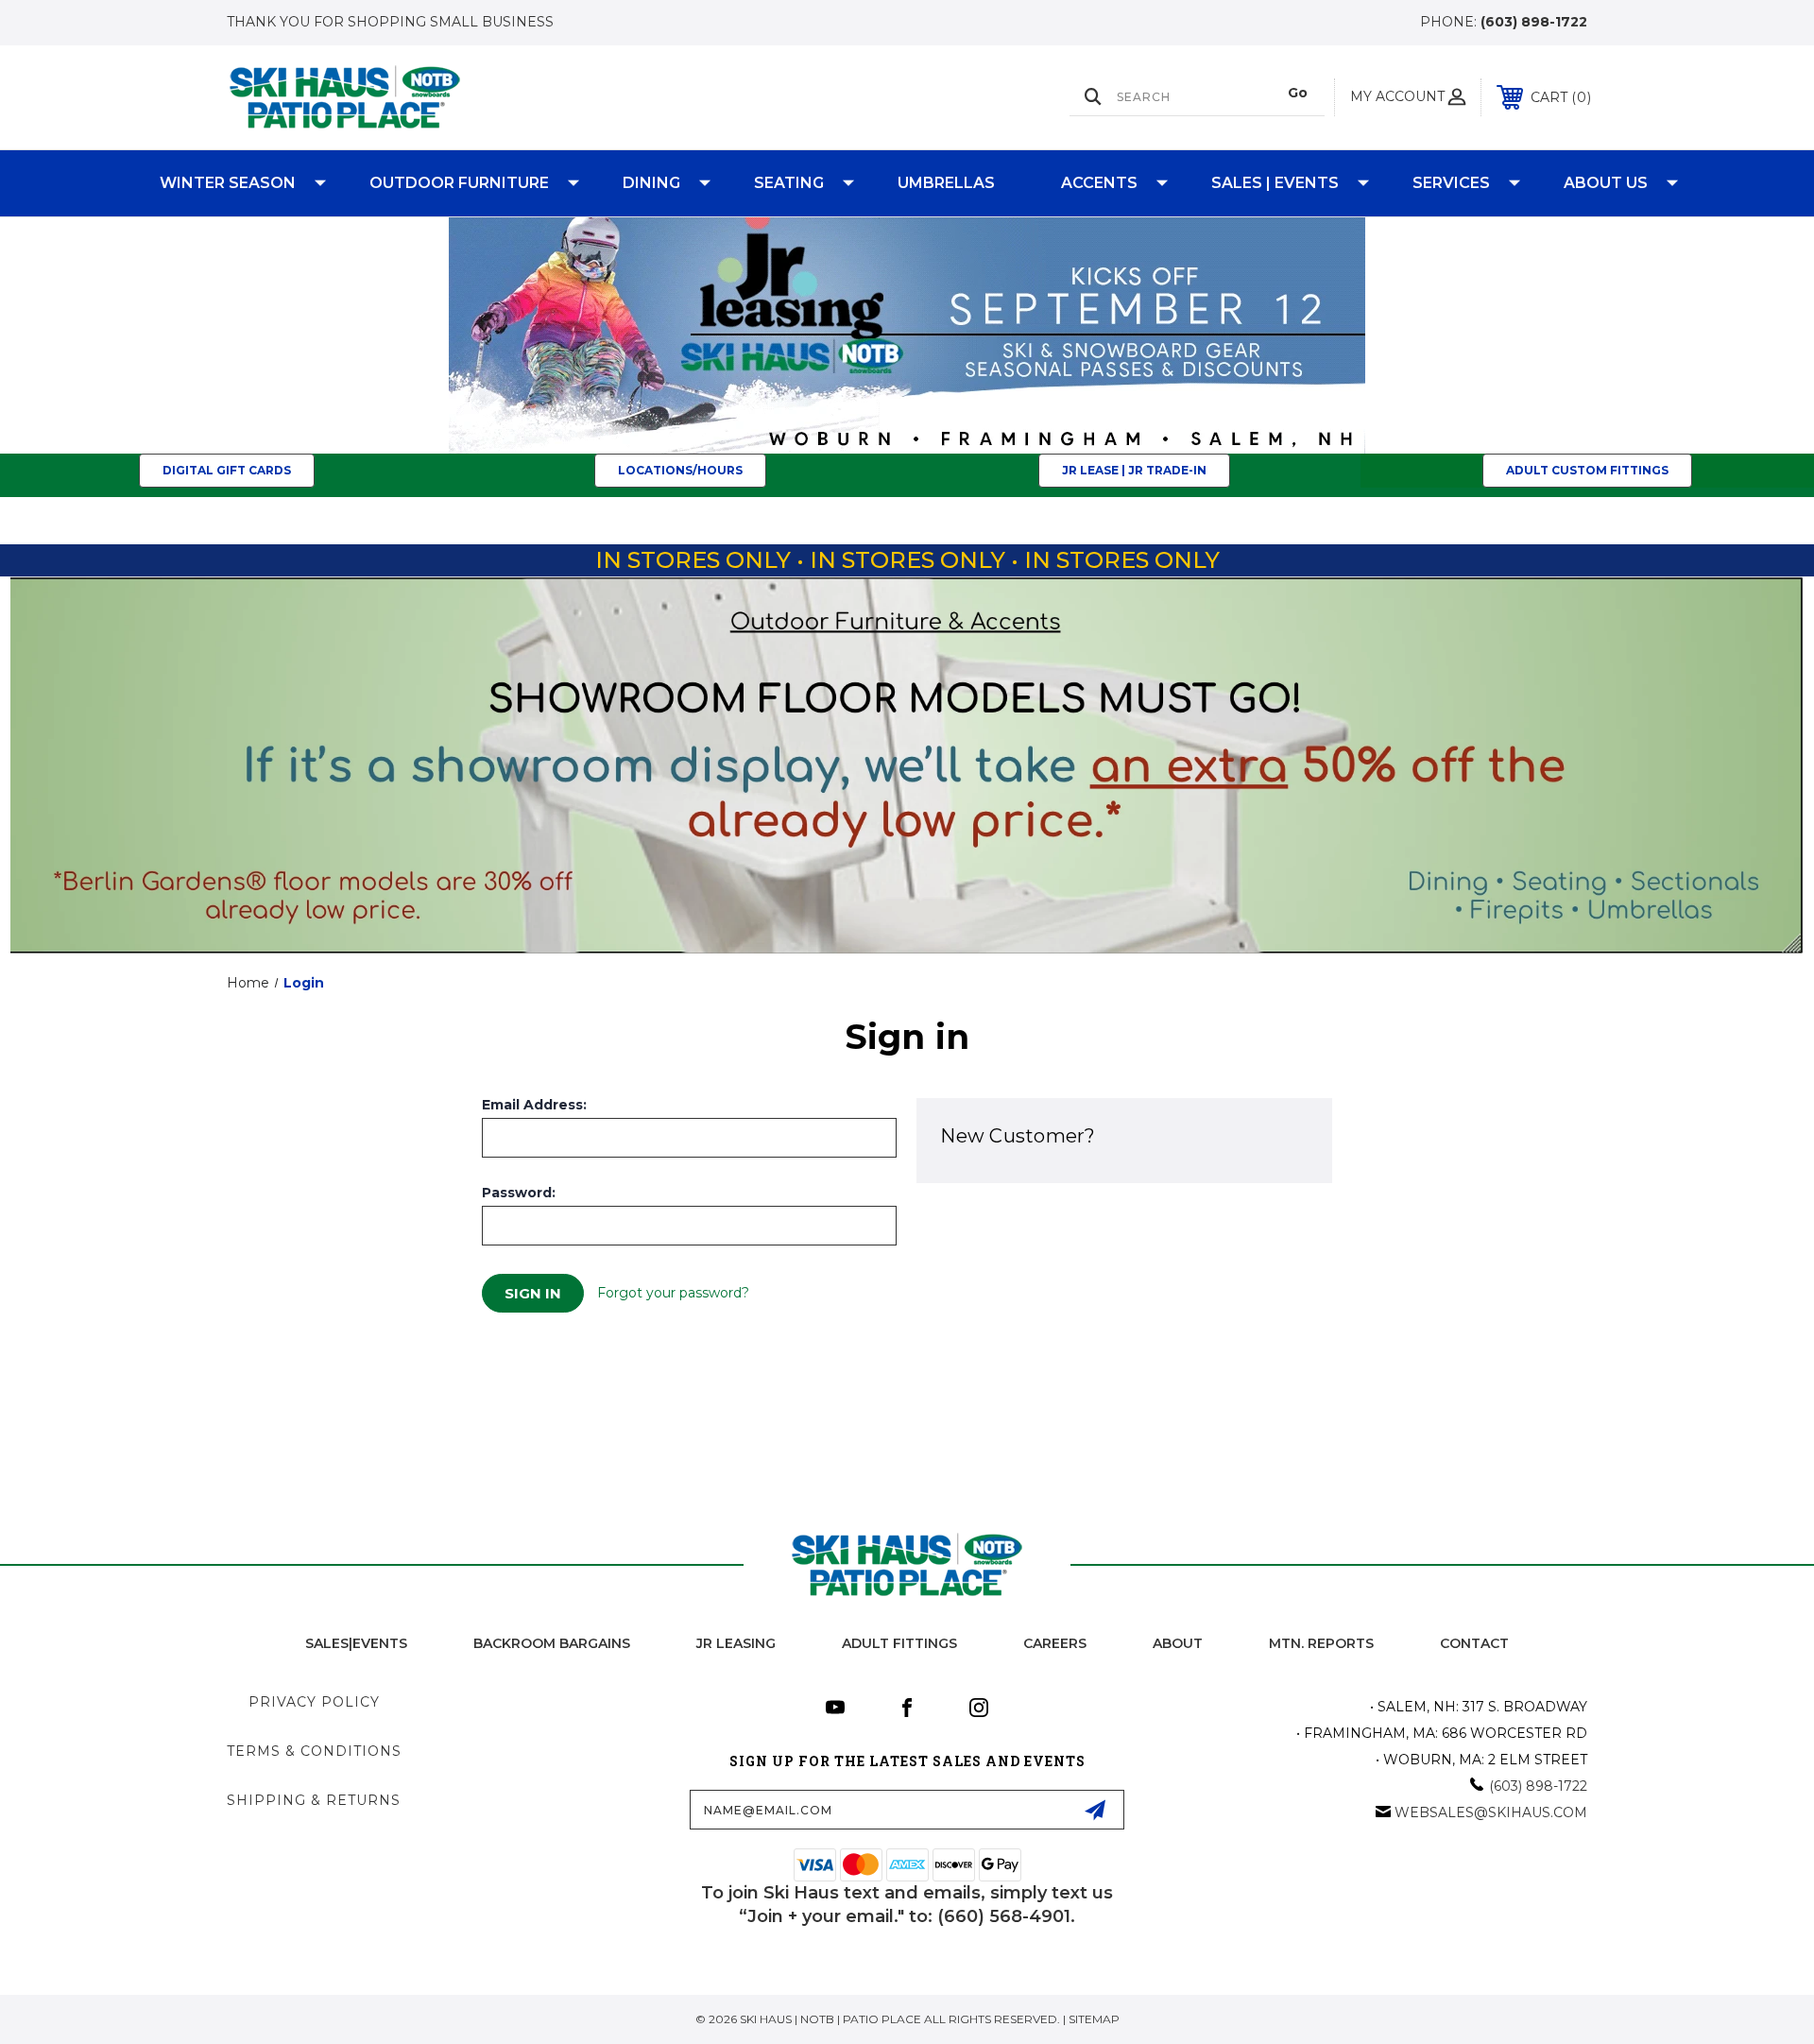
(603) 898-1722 (1534, 22)
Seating (789, 183)
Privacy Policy (314, 1702)
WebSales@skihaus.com (1491, 1812)
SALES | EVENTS (1275, 183)
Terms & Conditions (314, 1751)
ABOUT (1178, 1643)
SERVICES (1451, 183)
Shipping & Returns (314, 1800)
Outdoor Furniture (459, 183)
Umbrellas (946, 183)
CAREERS (1055, 1643)
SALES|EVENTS (356, 1643)
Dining (651, 183)
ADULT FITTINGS (899, 1643)
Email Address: (534, 1105)
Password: (519, 1193)
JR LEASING (736, 1643)
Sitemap (1094, 2019)
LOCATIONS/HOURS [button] (680, 470)
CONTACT (1474, 1643)
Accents (1099, 183)
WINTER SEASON (228, 183)
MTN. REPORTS (1321, 1643)
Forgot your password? (673, 1293)
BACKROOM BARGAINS (552, 1643)
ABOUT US (1606, 183)
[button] (907, 335)
